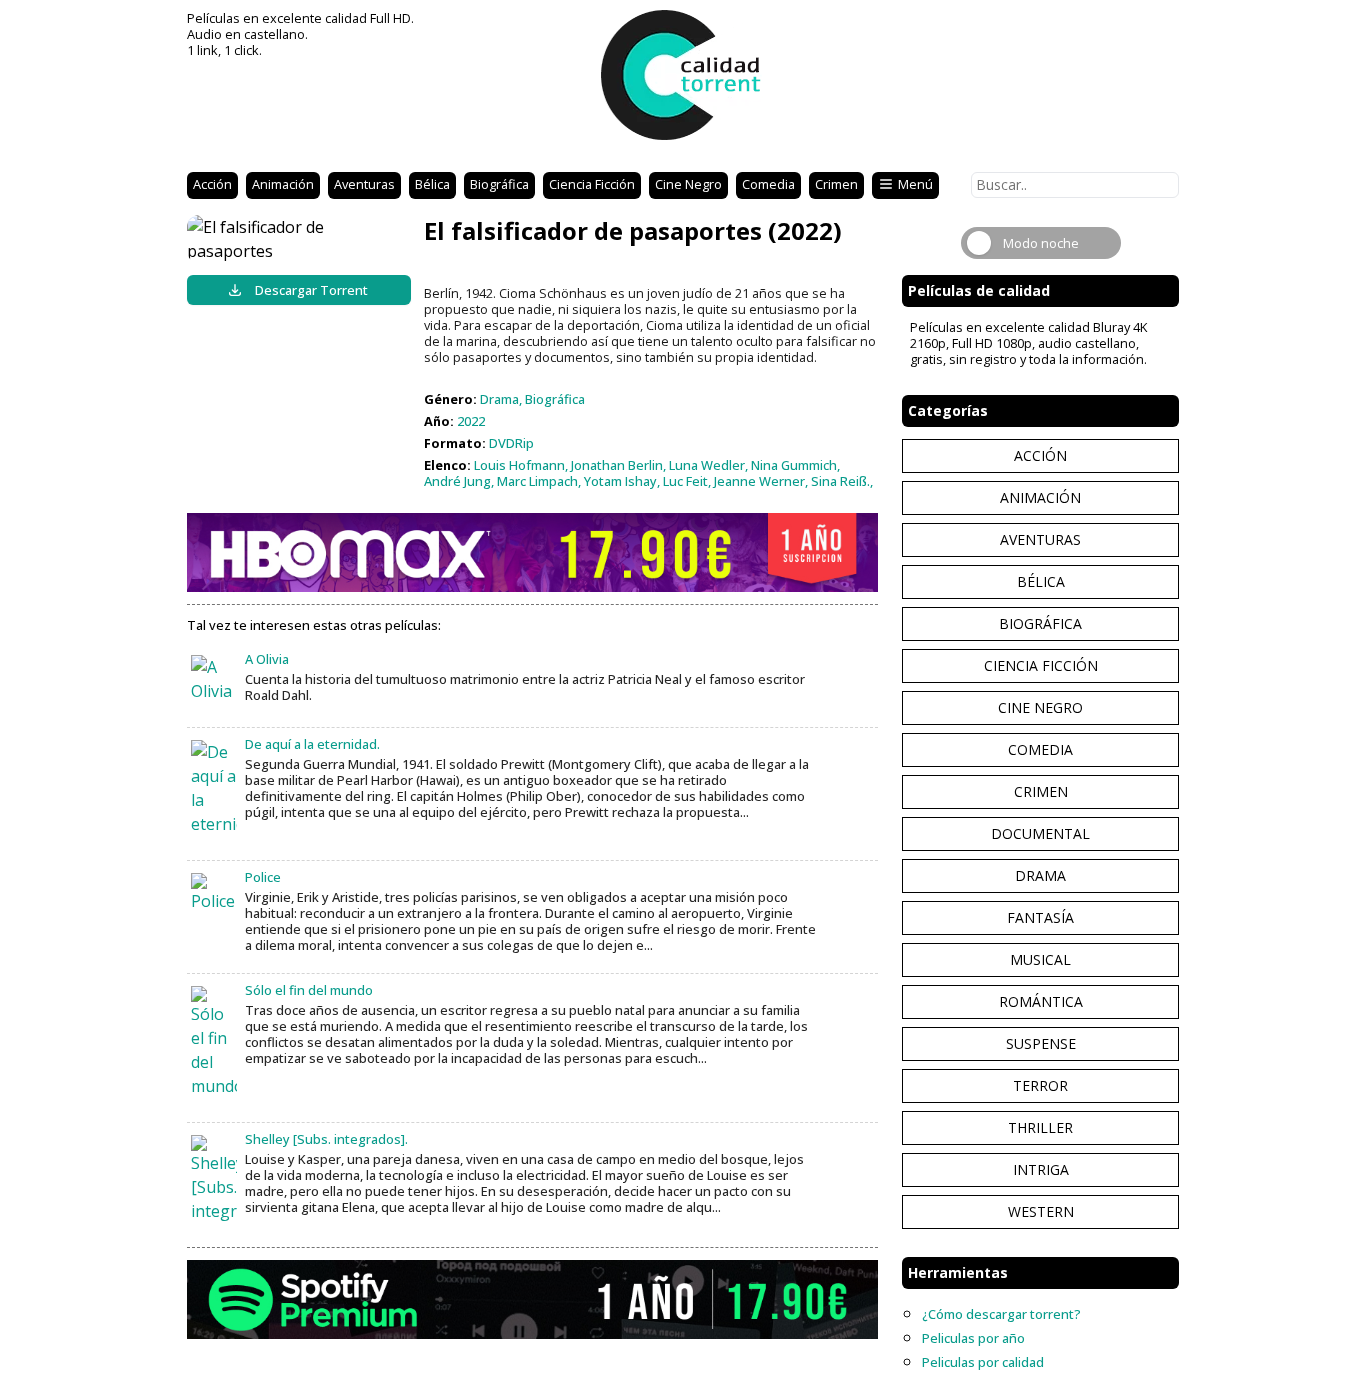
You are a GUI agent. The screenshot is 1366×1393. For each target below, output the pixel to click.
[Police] (214, 893)
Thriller (1040, 1127)
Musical (1040, 959)
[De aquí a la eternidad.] (214, 788)
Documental (1040, 833)
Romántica (1041, 1001)
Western (1041, 1211)
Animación (283, 184)
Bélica (432, 184)
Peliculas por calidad (983, 1362)
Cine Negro (688, 184)
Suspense (1041, 1043)
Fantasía (1040, 917)
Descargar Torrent (311, 290)
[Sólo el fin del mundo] (214, 1042)
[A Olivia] (214, 679)
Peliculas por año (973, 1338)
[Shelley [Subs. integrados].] (214, 1179)
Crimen (836, 184)
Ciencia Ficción (592, 184)
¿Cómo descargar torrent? (1001, 1314)
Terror (1040, 1085)
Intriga (1041, 1169)
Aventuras (364, 184)
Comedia (768, 184)
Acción (212, 184)
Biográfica (499, 184)
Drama (1040, 875)
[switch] (1041, 243)
